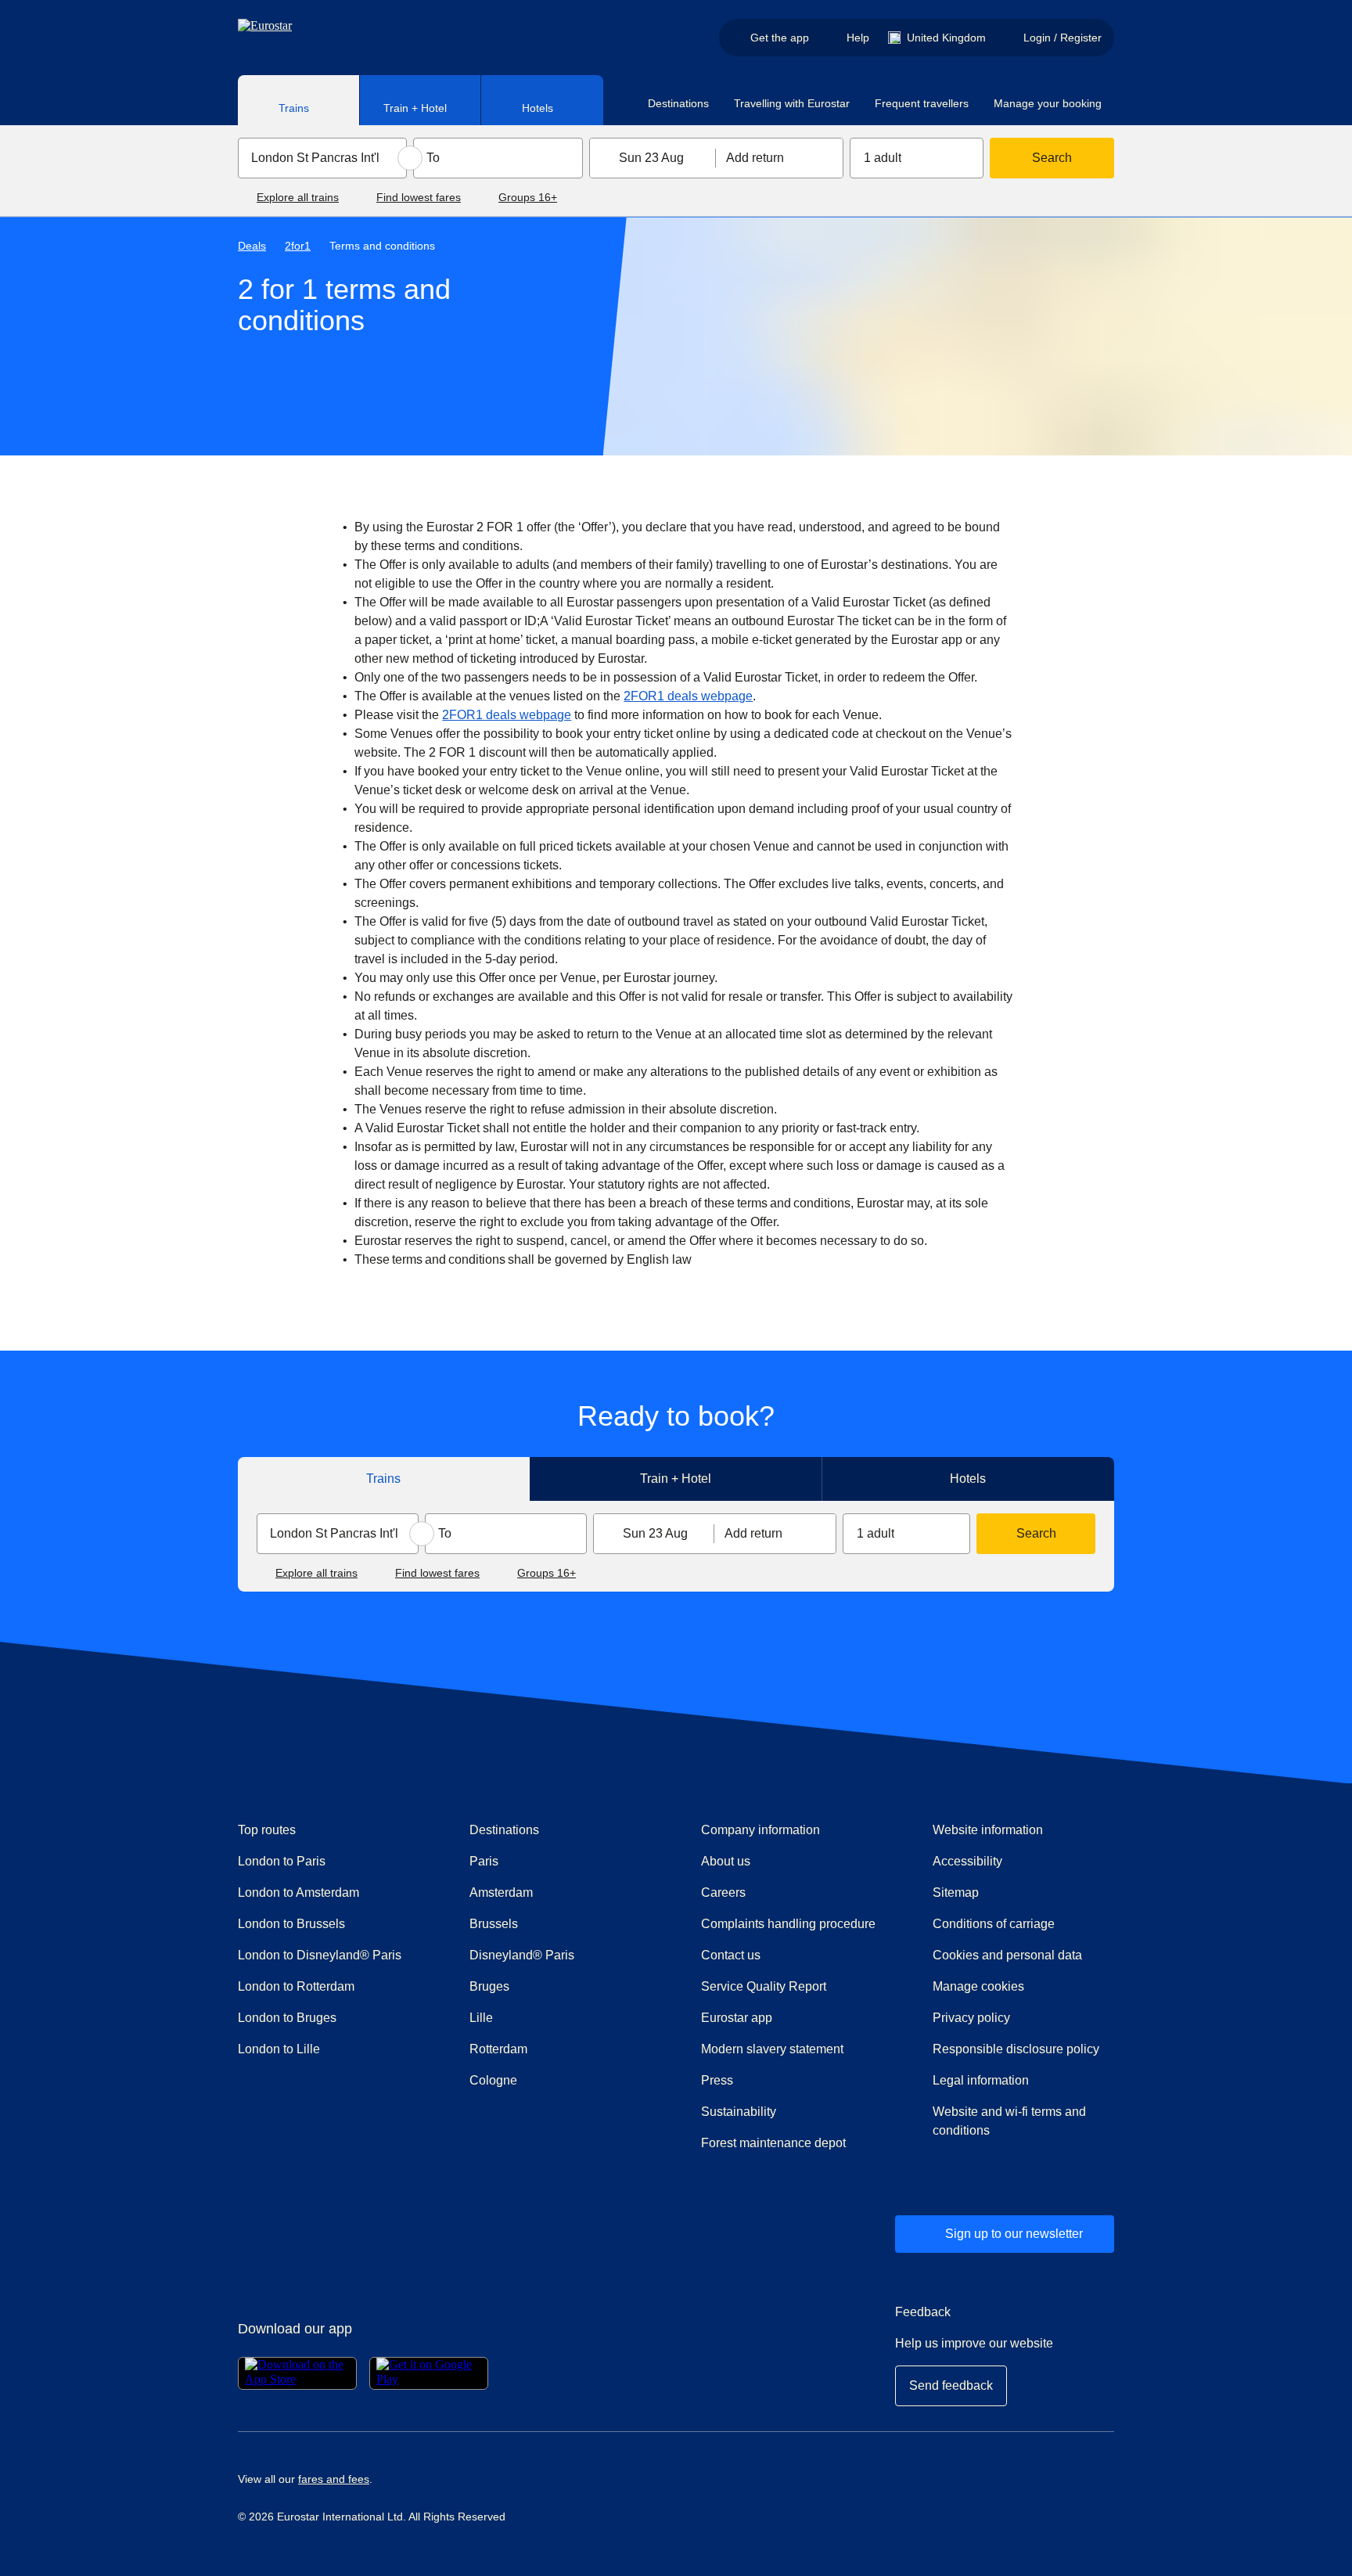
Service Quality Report (764, 1986)
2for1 (298, 246)
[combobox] (322, 158)
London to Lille (279, 2049)
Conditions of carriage (994, 1924)
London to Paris (282, 1861)
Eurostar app (737, 2018)
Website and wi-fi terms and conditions (1009, 2121)
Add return (755, 158)
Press (773, 2080)
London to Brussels (291, 1924)
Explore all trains (298, 197)
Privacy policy (971, 2018)
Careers (723, 1892)
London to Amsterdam (298, 1892)
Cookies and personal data (1007, 1955)
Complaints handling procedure (792, 1923)
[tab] (299, 100)
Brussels (494, 1924)
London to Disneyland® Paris (320, 1955)
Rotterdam (498, 2049)
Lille (481, 2018)
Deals (252, 246)
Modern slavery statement (772, 2049)
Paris (484, 1861)
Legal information (981, 2080)
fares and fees (334, 2479)
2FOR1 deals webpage (688, 696)
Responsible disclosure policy (1016, 2049)
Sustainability (739, 2112)
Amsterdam (501, 1892)
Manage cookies (978, 1986)
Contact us (731, 1955)
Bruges (489, 1986)
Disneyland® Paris (522, 1955)
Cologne (493, 2080)
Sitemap (956, 1892)
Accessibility (967, 1861)
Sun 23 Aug (651, 158)
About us (726, 1861)
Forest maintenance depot (773, 2143)
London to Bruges (287, 2018)
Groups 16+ (528, 197)
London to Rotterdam (296, 1986)
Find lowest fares (419, 197)
